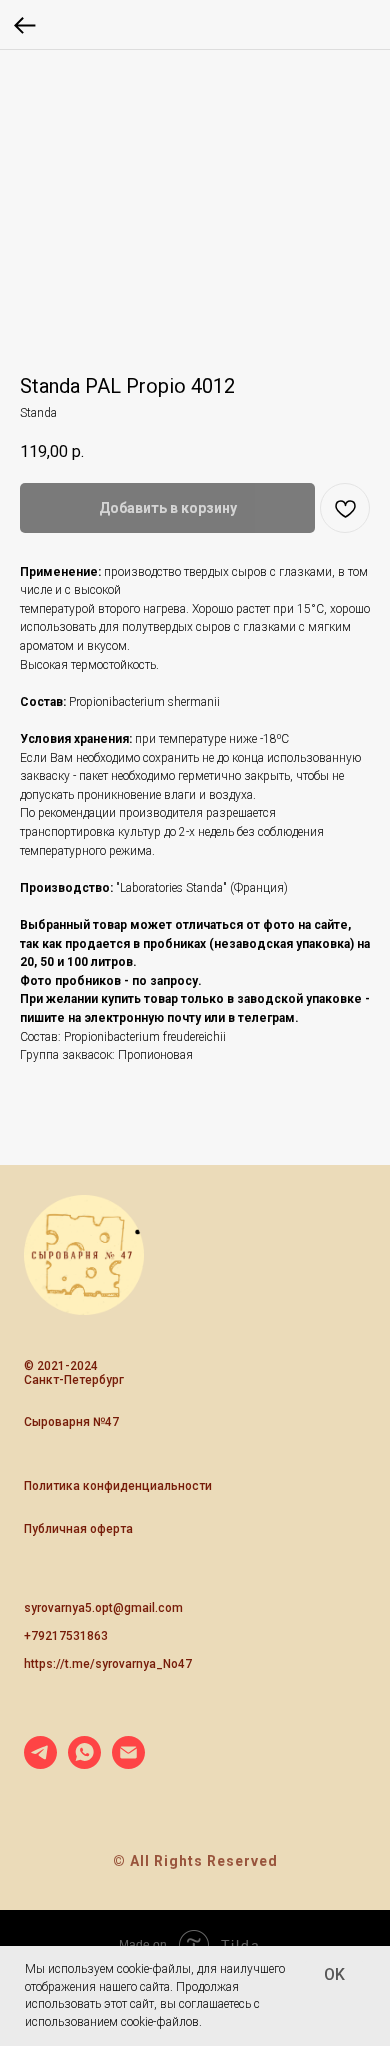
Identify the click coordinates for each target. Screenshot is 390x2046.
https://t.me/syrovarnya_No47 (108, 1664)
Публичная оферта (78, 1529)
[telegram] (40, 1763)
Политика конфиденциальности (118, 1486)
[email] (128, 1763)
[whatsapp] (84, 1763)
